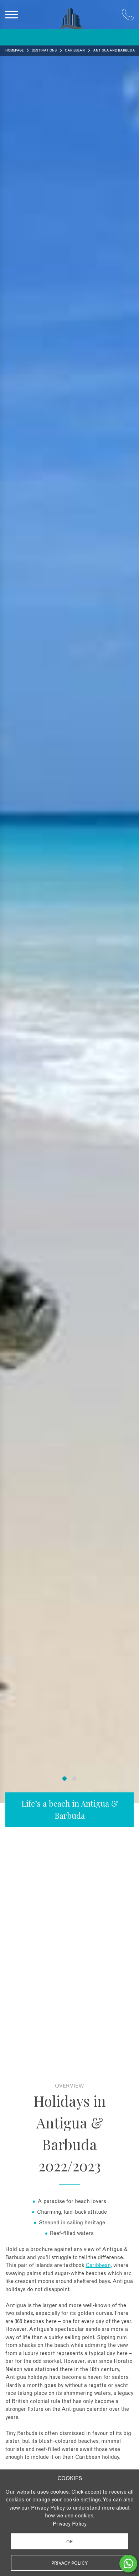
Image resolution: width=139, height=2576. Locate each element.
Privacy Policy (70, 2524)
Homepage (14, 51)
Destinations (44, 51)
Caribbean (75, 51)
